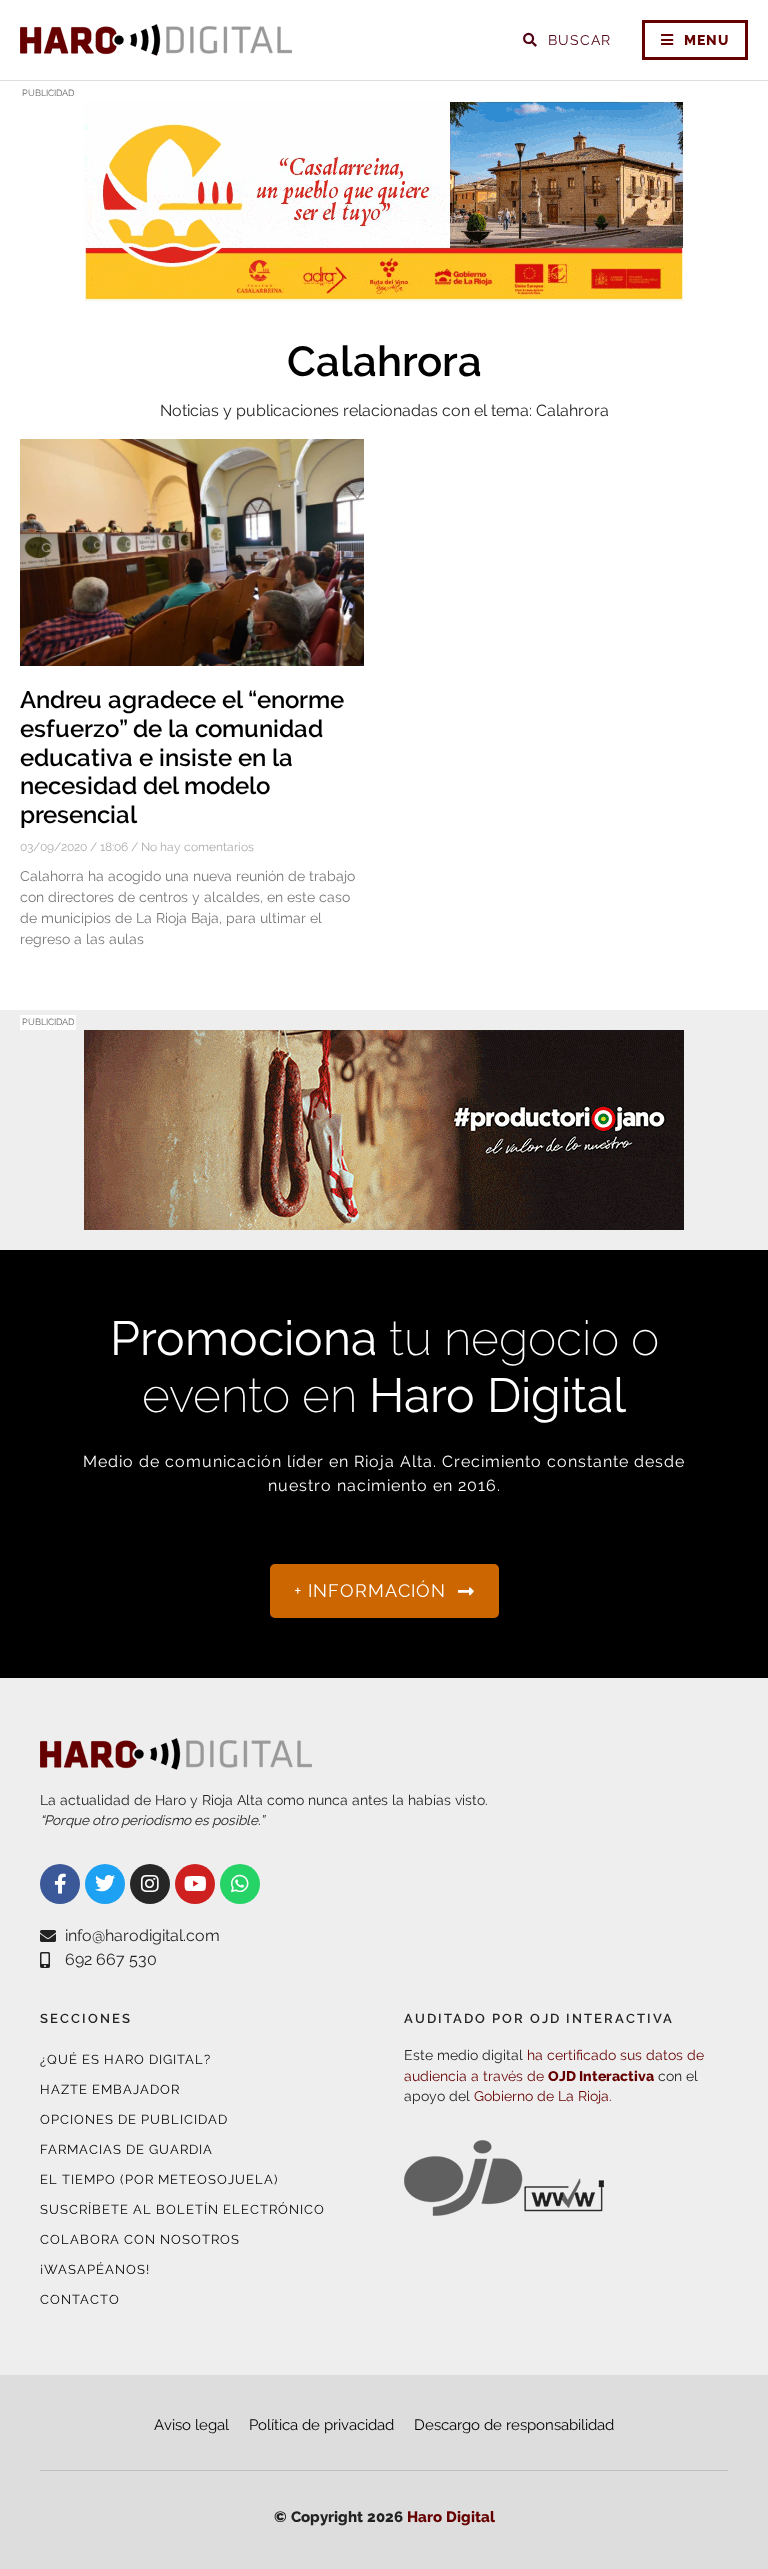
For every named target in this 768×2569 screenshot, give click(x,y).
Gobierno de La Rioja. (543, 2096)
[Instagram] (150, 1884)
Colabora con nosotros (140, 2239)
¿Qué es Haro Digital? (125, 2059)
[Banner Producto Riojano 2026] (384, 1217)
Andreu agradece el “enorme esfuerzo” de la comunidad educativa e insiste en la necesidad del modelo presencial (182, 757)
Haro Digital (451, 2517)
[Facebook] (60, 1884)
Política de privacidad (321, 2425)
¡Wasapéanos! (95, 2269)
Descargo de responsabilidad (514, 2425)
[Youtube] (195, 1884)
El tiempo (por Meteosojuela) (159, 2179)
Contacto (80, 2299)
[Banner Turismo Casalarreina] (384, 288)
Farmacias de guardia (126, 2149)
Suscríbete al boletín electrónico (182, 2209)
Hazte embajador (110, 2089)
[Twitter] (105, 1884)
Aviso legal (191, 2425)
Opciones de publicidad (134, 2119)
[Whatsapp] (240, 1884)
